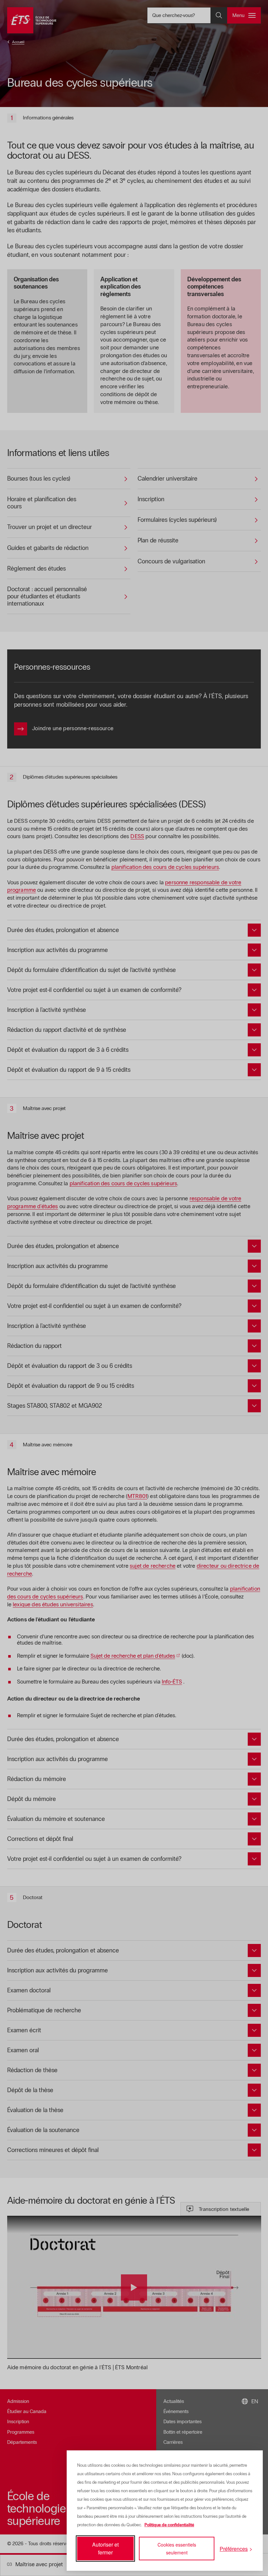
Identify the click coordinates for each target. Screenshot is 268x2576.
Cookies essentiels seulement (177, 2549)
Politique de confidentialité (169, 2525)
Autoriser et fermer (105, 2548)
